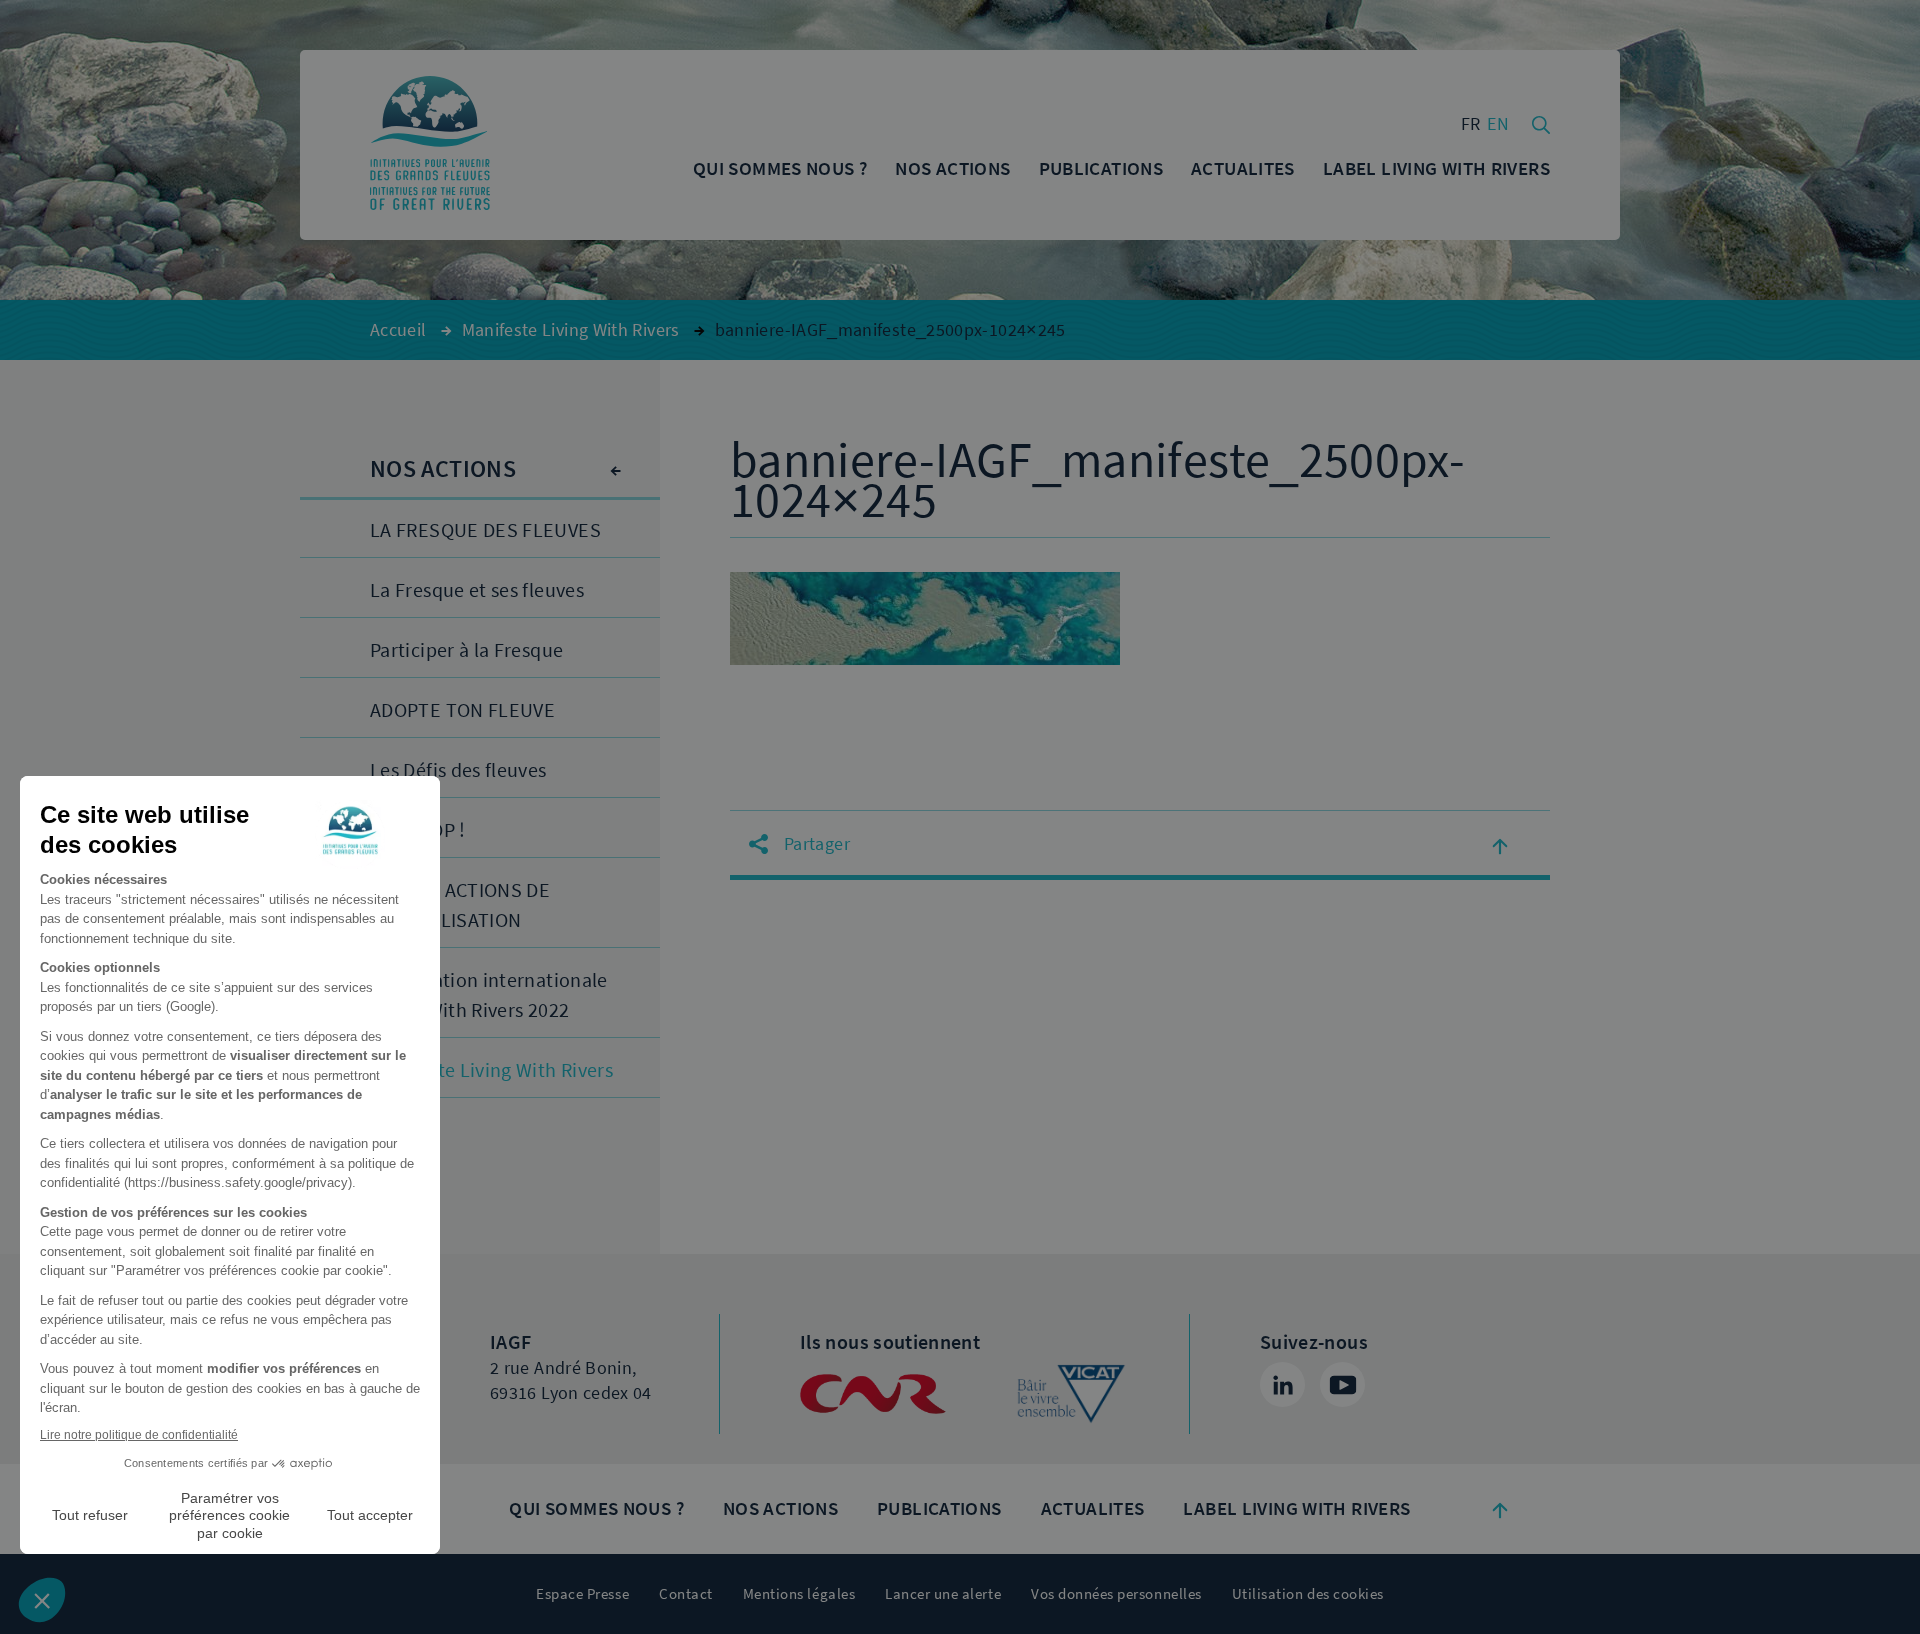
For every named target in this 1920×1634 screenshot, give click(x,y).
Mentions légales (799, 1594)
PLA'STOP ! (418, 830)
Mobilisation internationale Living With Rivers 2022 (489, 995)
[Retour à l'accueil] (430, 145)
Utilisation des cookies (1308, 1594)
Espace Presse (582, 1594)
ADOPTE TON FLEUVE (462, 710)
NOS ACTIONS (780, 1508)
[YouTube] (1342, 1384)
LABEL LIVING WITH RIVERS (1296, 1508)
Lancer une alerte (943, 1594)
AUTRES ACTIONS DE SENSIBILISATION (460, 905)
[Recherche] (1541, 123)
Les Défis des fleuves (458, 770)
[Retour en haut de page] (1500, 845)
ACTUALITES (1093, 1508)
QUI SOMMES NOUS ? (596, 1508)
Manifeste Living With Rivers (491, 1070)
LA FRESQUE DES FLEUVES (485, 530)
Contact (686, 1594)
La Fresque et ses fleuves (477, 590)
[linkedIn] (1282, 1384)
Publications (939, 1508)
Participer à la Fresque (466, 650)
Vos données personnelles (1116, 1594)
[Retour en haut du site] (1500, 1509)
